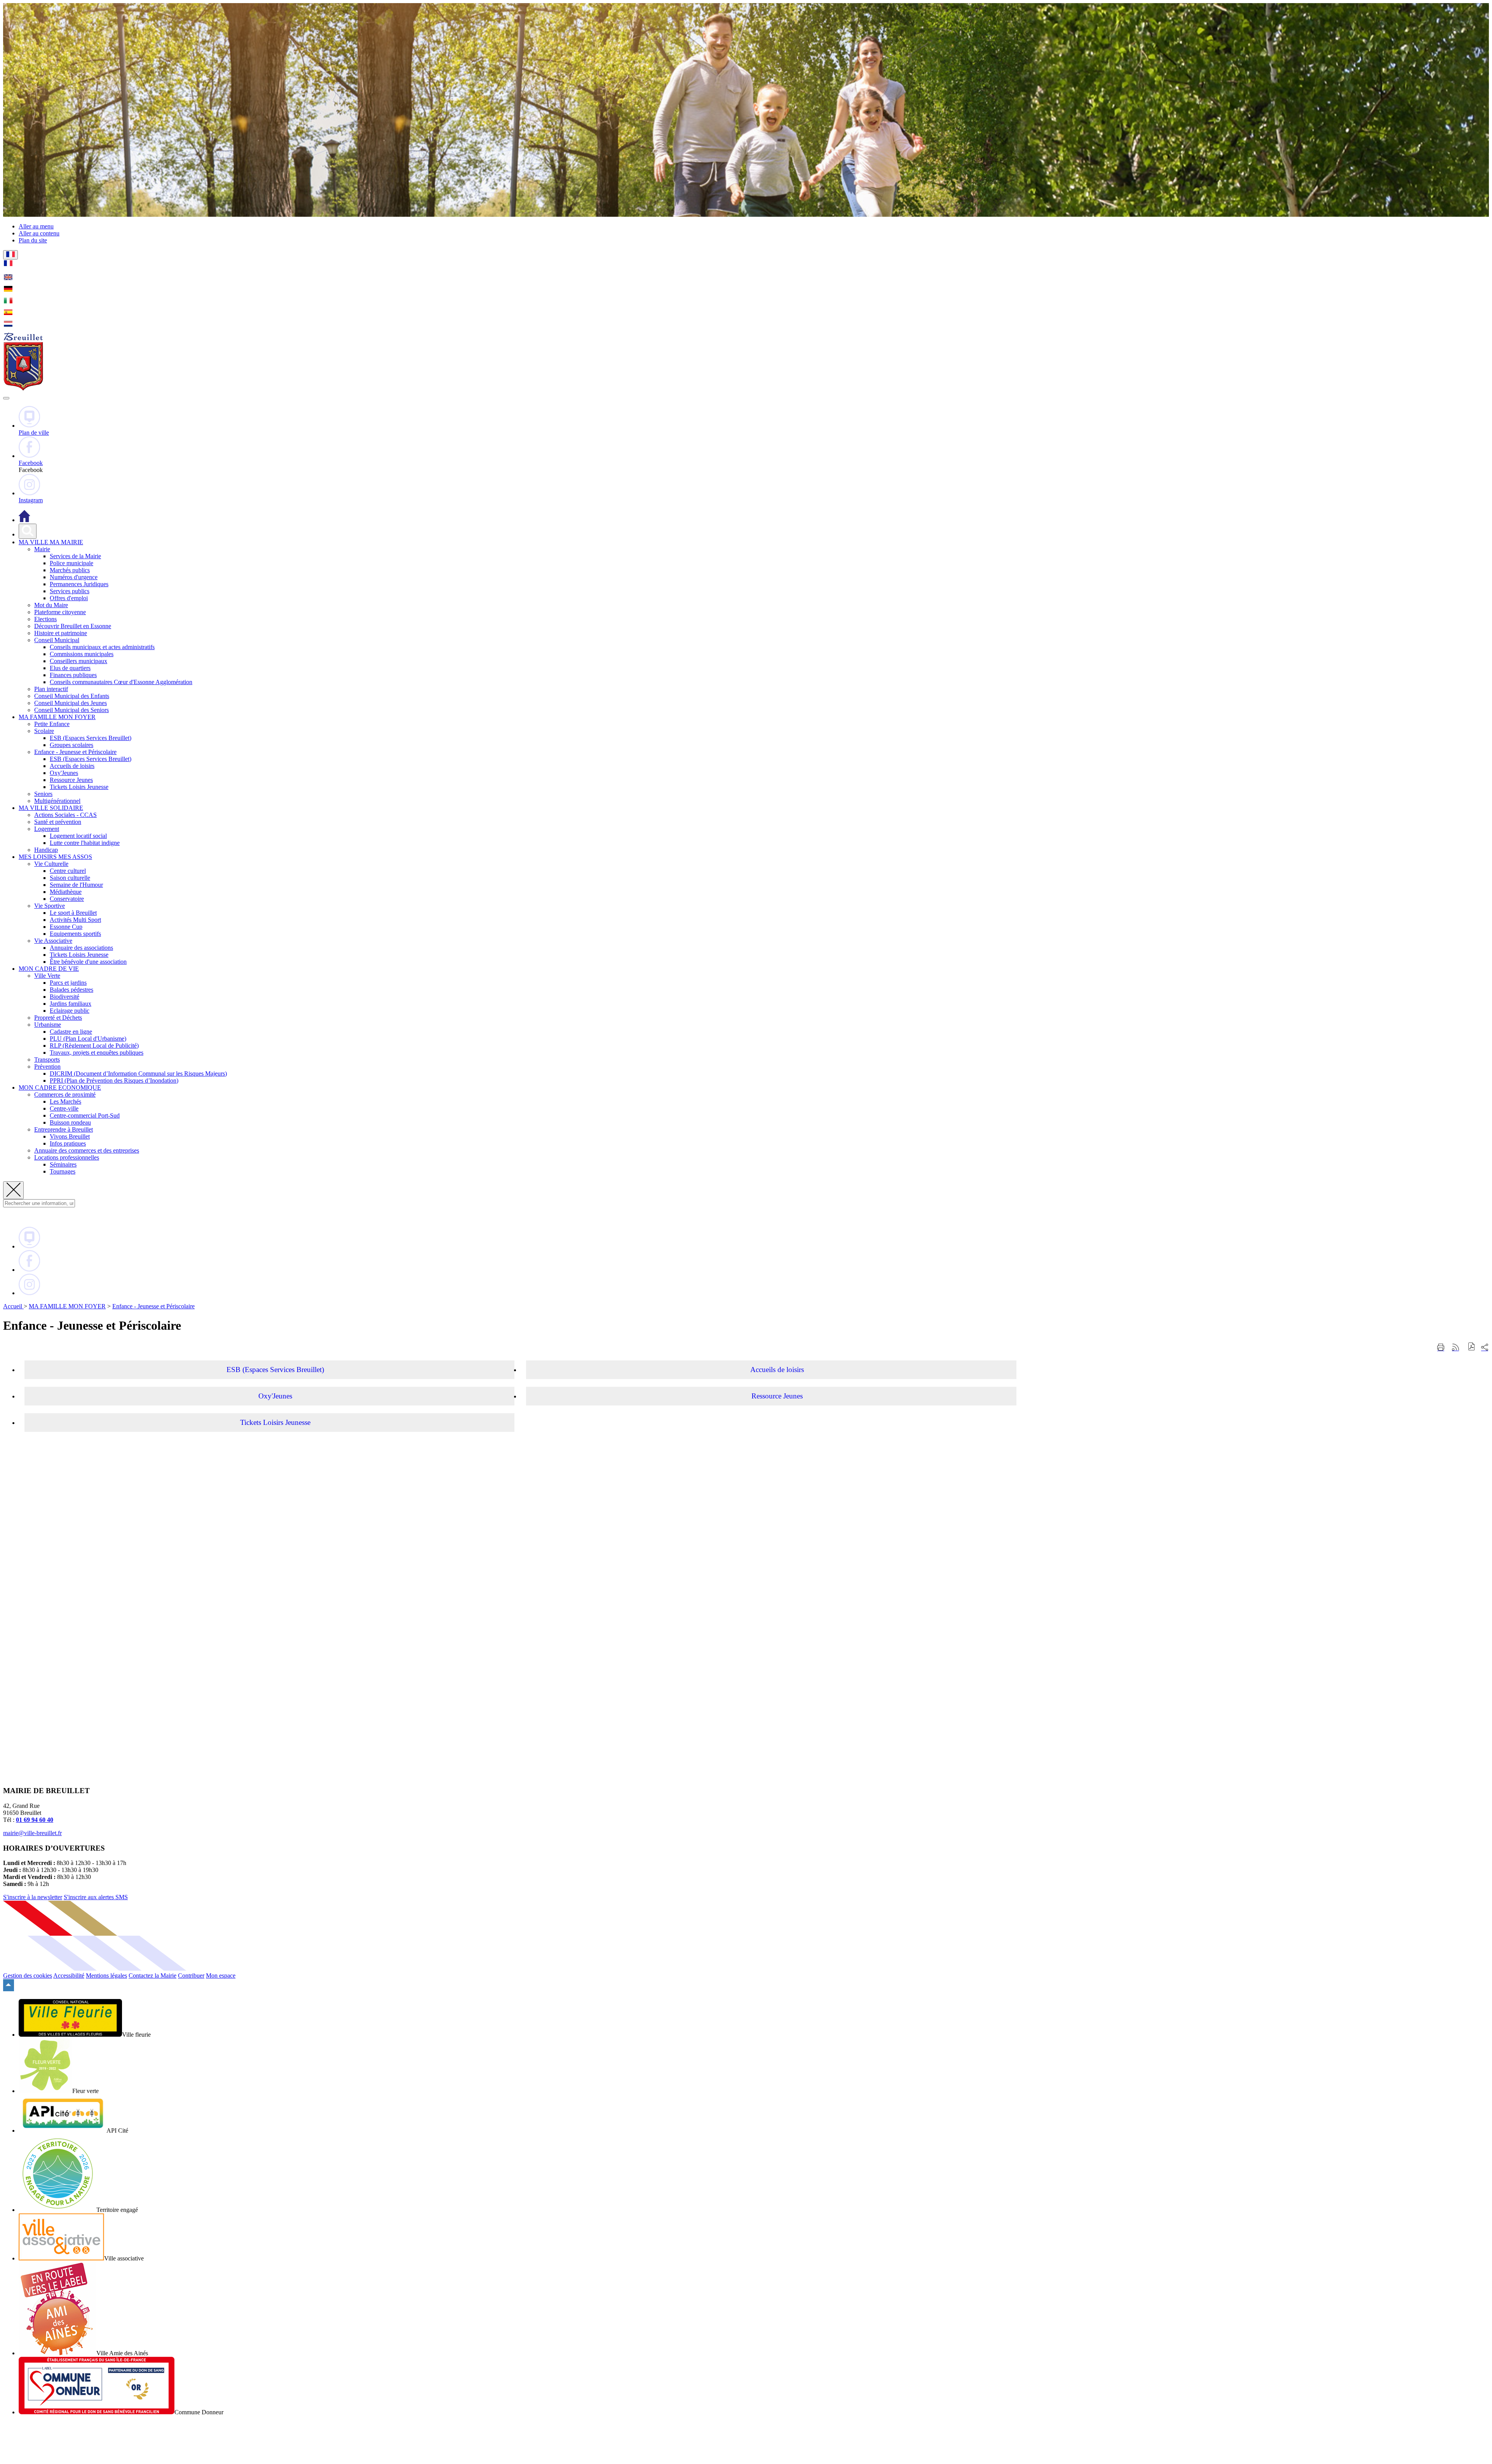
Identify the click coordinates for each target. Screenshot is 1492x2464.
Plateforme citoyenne (60, 612)
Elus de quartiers (70, 668)
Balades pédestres (71, 990)
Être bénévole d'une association (88, 962)
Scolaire (44, 731)
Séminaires (63, 1164)
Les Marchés (65, 1101)
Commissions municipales (82, 654)
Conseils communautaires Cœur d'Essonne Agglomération (121, 682)
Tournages (63, 1171)
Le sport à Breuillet (73, 913)
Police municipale (71, 563)
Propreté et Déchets (58, 1018)
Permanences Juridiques (79, 584)
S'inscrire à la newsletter (33, 1897)
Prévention (47, 1067)
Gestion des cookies (28, 1976)
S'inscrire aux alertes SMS (96, 1897)
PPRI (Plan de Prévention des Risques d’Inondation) (114, 1081)
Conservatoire (67, 899)
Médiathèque (66, 892)
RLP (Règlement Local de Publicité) (94, 1046)
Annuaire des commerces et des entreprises (87, 1150)
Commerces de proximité (65, 1094)
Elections (45, 619)
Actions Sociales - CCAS (65, 815)
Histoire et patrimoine (61, 633)
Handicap (46, 850)
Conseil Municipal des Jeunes (71, 703)
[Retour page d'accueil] (23, 389)
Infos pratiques (68, 1143)
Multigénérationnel (57, 801)
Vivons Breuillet (70, 1136)
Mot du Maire (51, 605)
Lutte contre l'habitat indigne (85, 843)
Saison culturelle (70, 878)
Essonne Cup (66, 927)
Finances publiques (73, 675)
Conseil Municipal (57, 640)
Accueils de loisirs (72, 766)
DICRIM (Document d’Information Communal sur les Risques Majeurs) (138, 1074)
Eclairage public (70, 1011)
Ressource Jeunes (71, 780)
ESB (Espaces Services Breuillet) (91, 738)
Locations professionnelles (67, 1157)
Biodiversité (64, 997)
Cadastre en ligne (71, 1032)
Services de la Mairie (75, 556)
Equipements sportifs (75, 934)
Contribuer (191, 1976)
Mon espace (221, 1976)
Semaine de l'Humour (76, 885)
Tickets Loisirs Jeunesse (79, 787)
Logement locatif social (78, 836)
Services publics (70, 591)
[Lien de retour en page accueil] (24, 520)
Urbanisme (48, 1025)
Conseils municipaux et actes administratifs (102, 647)
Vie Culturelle (51, 864)
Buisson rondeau (70, 1122)
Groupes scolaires (71, 745)
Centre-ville (64, 1108)
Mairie (42, 549)
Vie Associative (53, 941)
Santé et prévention (58, 822)
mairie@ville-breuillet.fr (32, 1833)
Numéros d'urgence (74, 577)
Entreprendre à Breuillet (64, 1129)
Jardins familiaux (71, 1004)
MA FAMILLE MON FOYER (67, 1306)
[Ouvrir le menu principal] (6, 398)
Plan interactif (51, 689)
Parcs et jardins (68, 983)
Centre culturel (68, 871)
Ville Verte (47, 976)
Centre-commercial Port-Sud (85, 1115)
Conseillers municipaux (78, 661)
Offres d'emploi (69, 598)
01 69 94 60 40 (35, 1820)
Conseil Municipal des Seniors (71, 710)
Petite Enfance (52, 724)
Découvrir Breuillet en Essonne (73, 626)
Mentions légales (106, 1976)
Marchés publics (70, 570)
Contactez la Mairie (153, 1976)
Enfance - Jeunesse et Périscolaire (75, 752)
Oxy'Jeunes (64, 773)
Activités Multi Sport (75, 920)
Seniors (43, 794)
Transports (47, 1060)
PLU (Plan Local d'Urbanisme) (88, 1039)
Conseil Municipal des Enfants (72, 696)
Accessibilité (69, 1976)
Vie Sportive (50, 906)
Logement (47, 829)
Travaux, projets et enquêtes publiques (97, 1053)
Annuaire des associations (81, 948)
